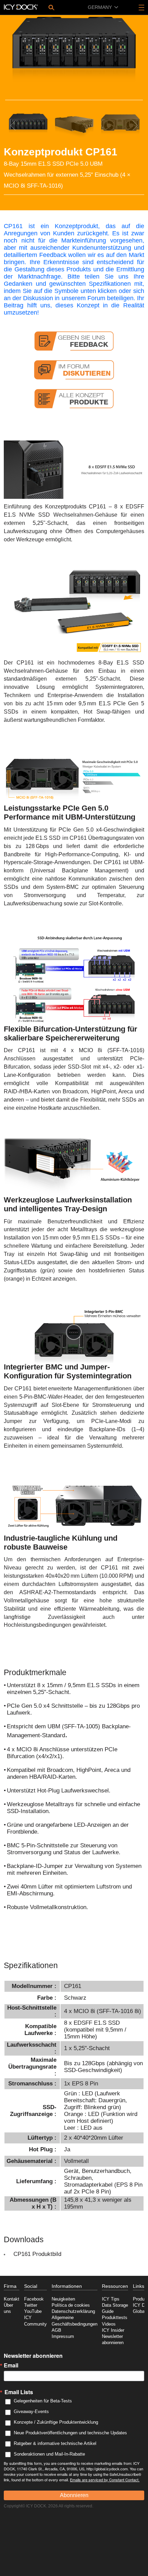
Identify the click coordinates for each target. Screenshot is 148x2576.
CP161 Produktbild (37, 2254)
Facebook (34, 2299)
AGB (56, 2330)
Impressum (63, 2337)
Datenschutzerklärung (73, 2312)
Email (11, 2365)
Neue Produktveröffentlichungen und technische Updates (70, 2433)
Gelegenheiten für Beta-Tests (43, 2401)
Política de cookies (71, 2305)
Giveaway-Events (31, 2412)
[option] (74, 53)
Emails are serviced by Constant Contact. (105, 2480)
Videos (109, 2324)
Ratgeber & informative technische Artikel (55, 2443)
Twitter (31, 2305)
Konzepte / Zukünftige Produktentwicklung (56, 2422)
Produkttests (115, 2318)
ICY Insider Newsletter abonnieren (113, 2337)
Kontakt (12, 2299)
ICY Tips (111, 2299)
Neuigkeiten (63, 2299)
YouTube (33, 2312)
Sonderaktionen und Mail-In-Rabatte (49, 2454)
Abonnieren (74, 2495)
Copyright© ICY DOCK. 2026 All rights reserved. (49, 2506)
